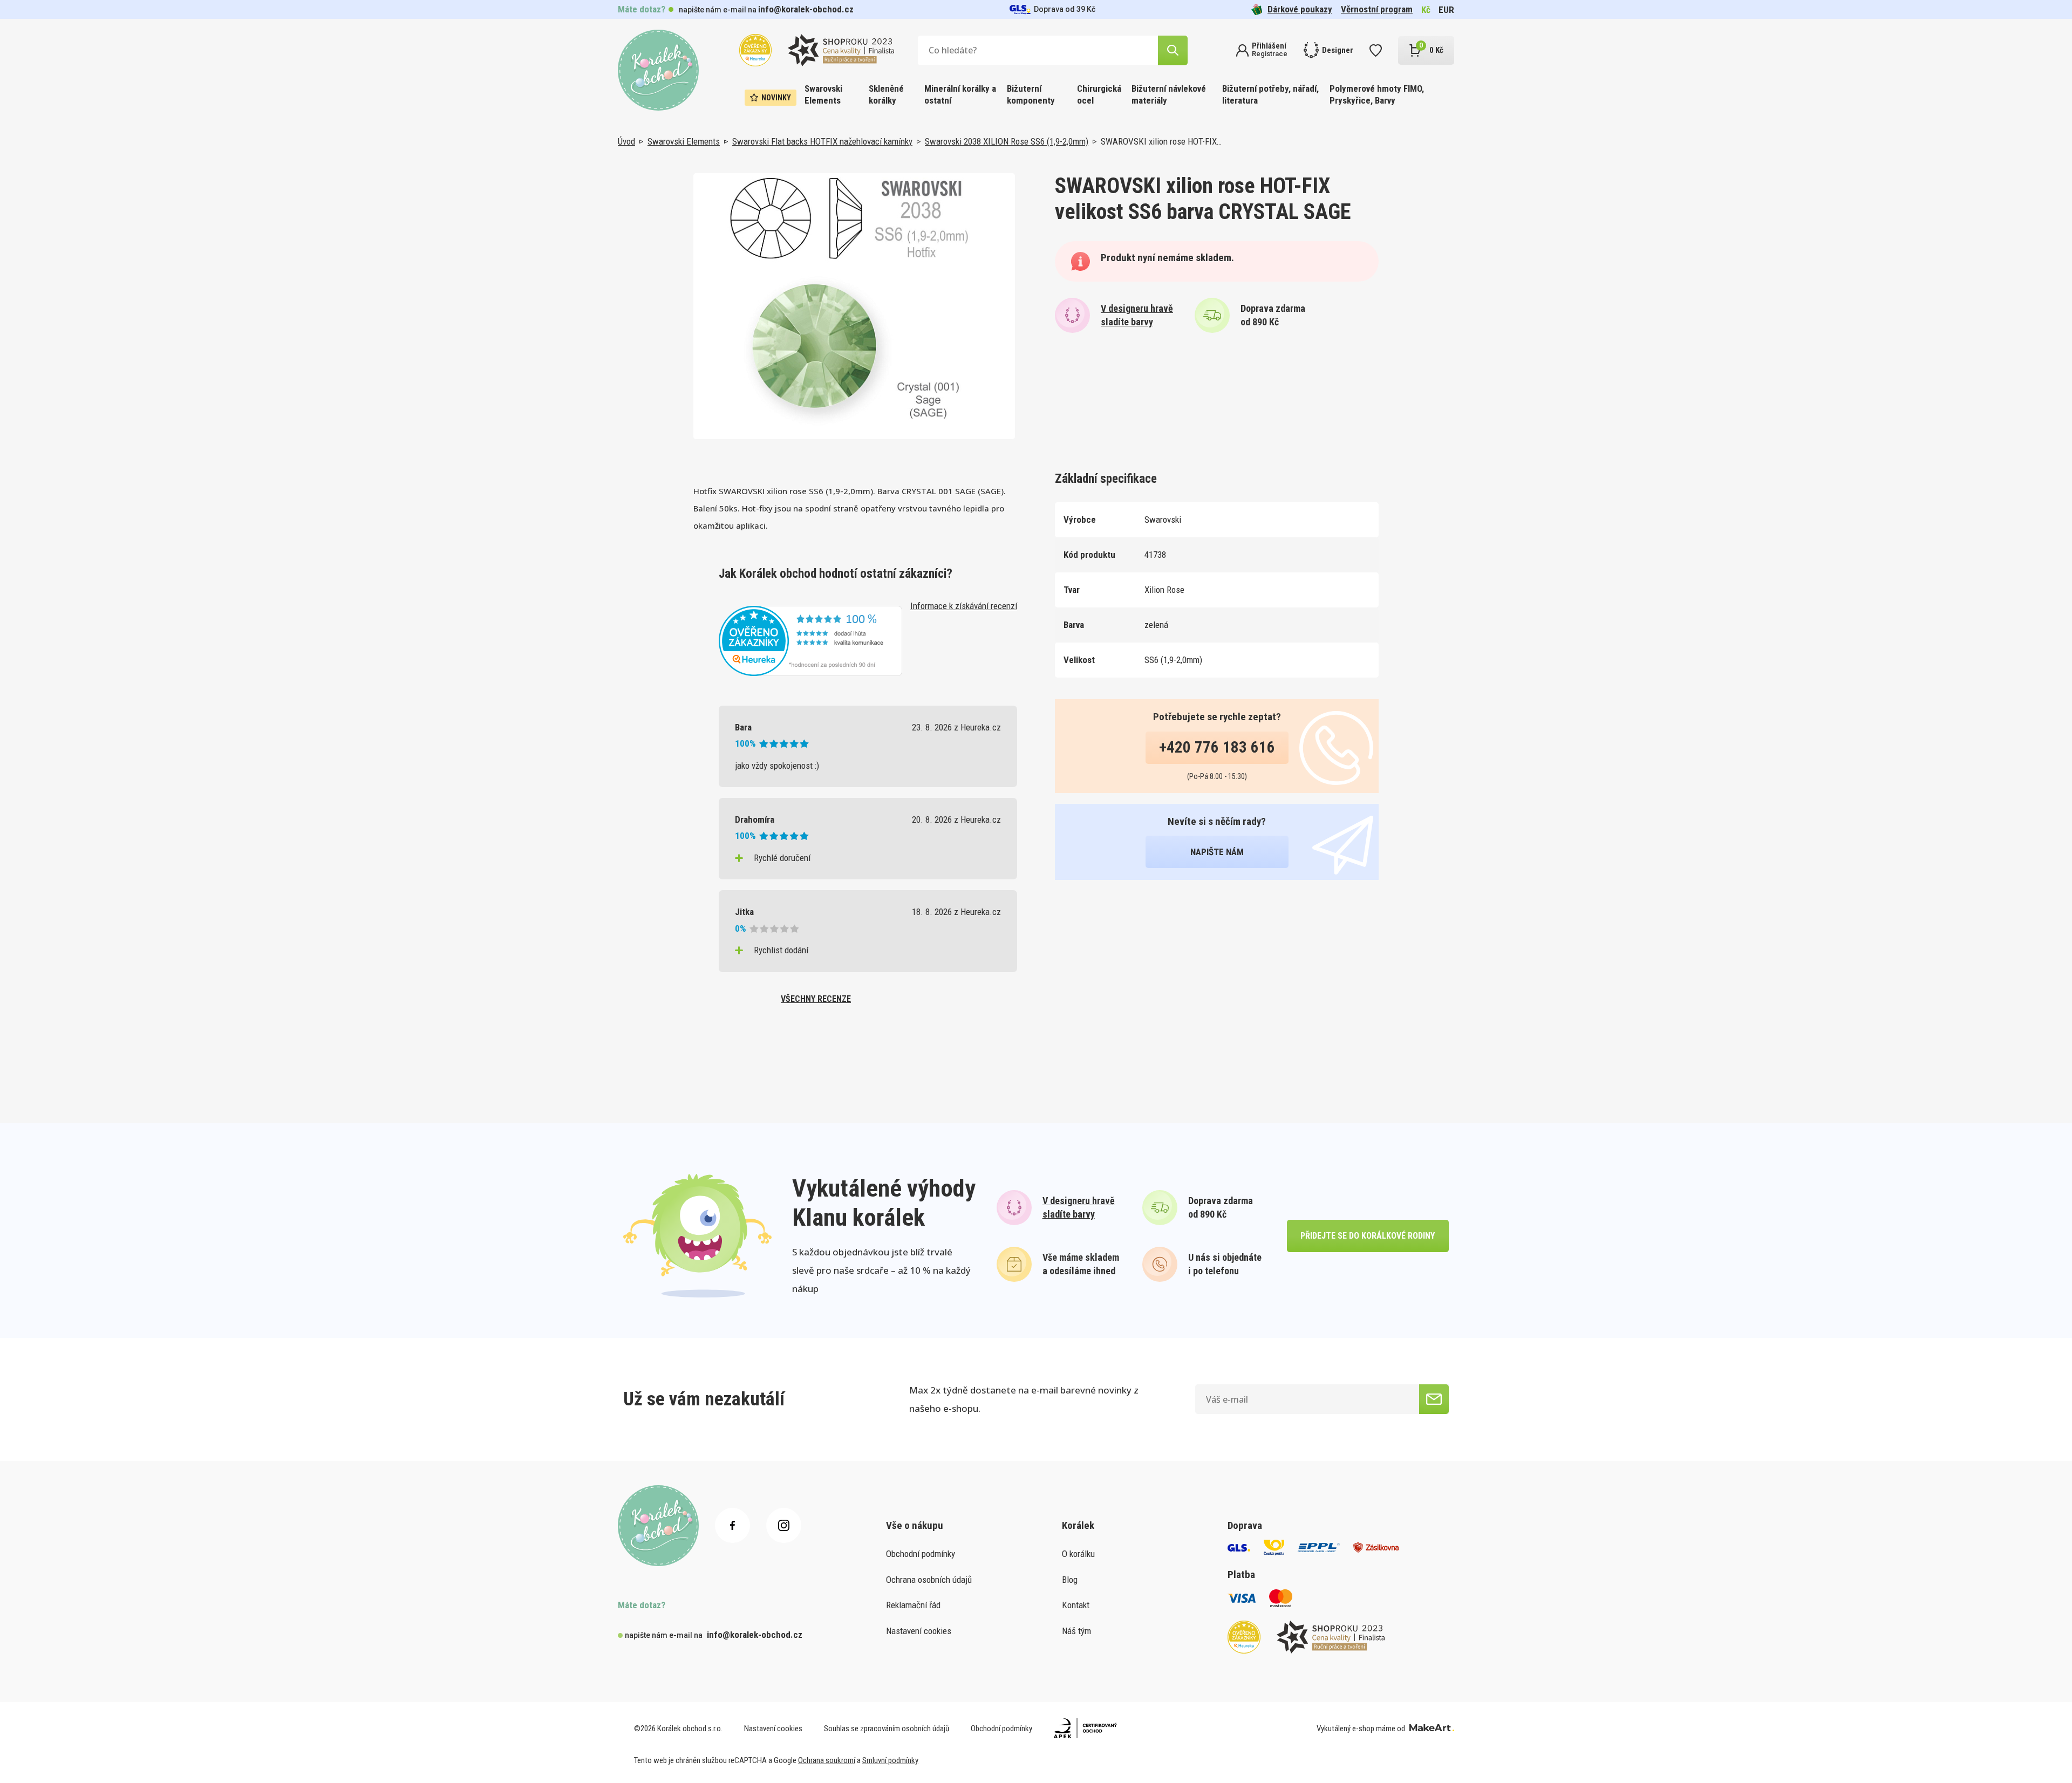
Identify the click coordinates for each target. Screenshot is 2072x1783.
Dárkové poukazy (1300, 9)
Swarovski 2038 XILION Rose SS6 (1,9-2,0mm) (1007, 141)
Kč (1426, 10)
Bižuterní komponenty (1031, 94)
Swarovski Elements (823, 94)
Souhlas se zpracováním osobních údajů (887, 1729)
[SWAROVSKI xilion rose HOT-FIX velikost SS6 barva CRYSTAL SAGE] (854, 306)
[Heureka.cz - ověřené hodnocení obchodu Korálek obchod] (810, 640)
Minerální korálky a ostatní (960, 94)
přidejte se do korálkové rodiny (1368, 1236)
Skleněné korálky (886, 94)
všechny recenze (816, 999)
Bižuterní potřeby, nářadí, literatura (1270, 94)
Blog (1070, 1580)
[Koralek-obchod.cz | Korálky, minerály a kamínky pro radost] (658, 70)
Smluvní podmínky (890, 1760)
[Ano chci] (1434, 1399)
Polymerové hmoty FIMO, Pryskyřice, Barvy (1377, 94)
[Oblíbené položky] (1376, 50)
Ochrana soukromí (827, 1760)
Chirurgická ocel (1099, 94)
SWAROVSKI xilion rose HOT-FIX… (1161, 141)
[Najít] (1173, 50)
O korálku (1078, 1554)
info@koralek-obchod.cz (806, 9)
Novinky (776, 98)
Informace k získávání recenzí (964, 606)
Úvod (626, 141)
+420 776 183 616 (1217, 747)
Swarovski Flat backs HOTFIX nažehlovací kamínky (822, 141)
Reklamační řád (913, 1605)
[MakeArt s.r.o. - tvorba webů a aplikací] (1432, 1729)
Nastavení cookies (919, 1631)
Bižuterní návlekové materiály (1169, 94)
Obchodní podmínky (921, 1554)
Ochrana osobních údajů (929, 1580)
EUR (1446, 10)
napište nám (1217, 852)
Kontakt (1076, 1605)
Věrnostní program (1377, 9)
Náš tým (1076, 1631)
